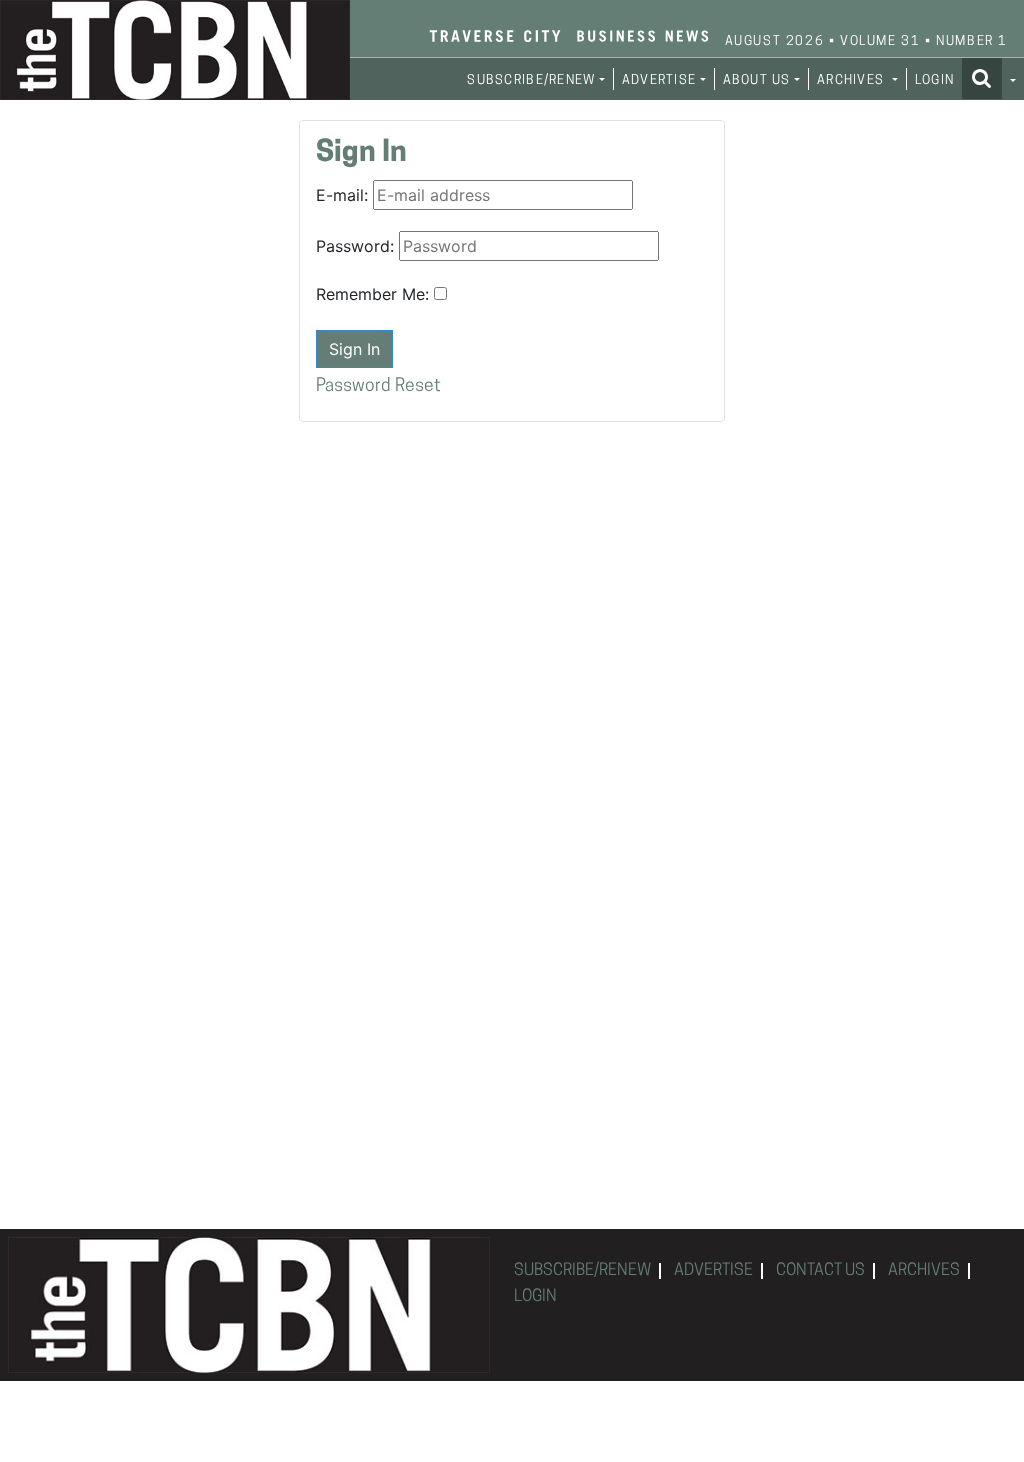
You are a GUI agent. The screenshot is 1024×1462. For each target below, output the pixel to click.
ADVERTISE (713, 1271)
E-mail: (342, 195)
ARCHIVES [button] (853, 80)
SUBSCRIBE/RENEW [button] (531, 80)
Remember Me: (372, 294)
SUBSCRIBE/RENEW (582, 1271)
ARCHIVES (924, 1271)
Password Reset (378, 386)
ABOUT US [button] (757, 80)
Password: (355, 246)
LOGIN (934, 80)
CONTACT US (820, 1271)
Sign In (354, 349)
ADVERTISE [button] (659, 80)
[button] (989, 78)
